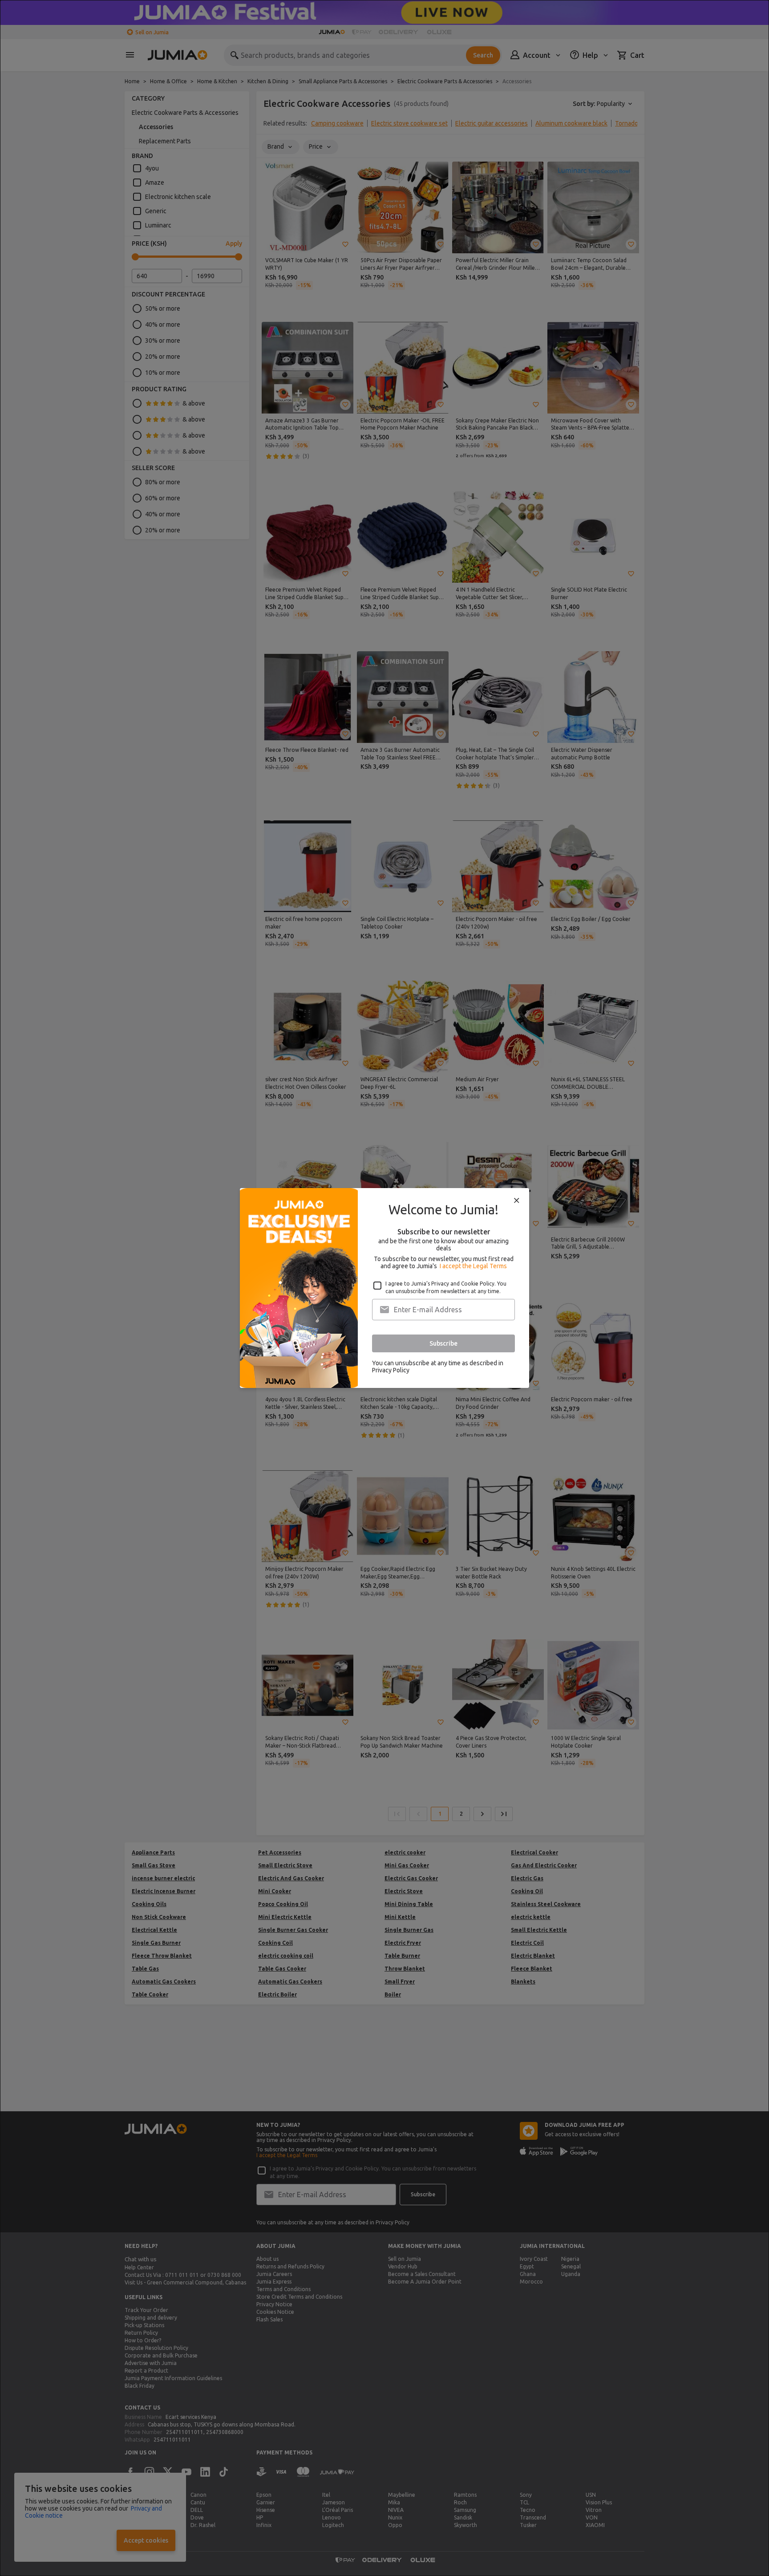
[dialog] (384, 1288)
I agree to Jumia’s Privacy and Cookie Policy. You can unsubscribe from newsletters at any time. (446, 1287)
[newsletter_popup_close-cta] (517, 1201)
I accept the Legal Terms (473, 1266)
